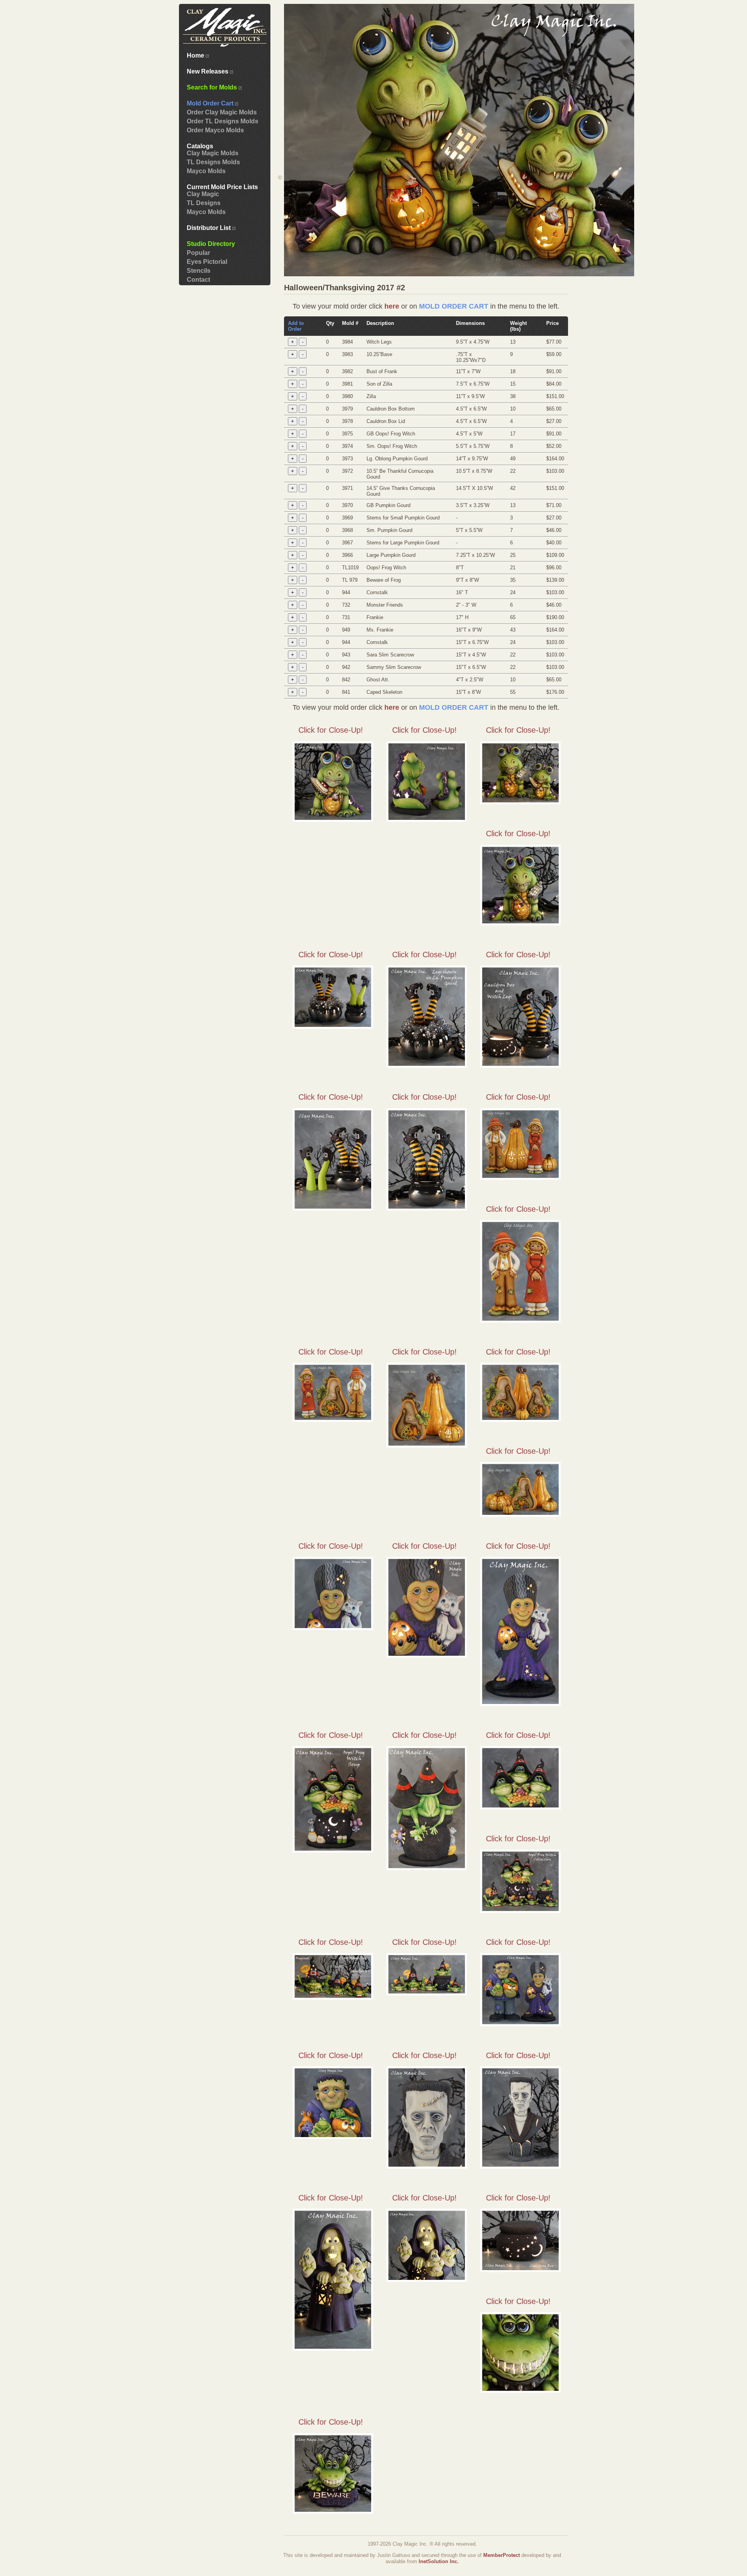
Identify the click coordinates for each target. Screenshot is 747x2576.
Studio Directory (211, 244)
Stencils (199, 271)
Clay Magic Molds (213, 153)
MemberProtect (502, 2555)
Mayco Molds (206, 171)
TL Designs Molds (213, 162)
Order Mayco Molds (215, 130)
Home (196, 55)
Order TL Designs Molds (223, 121)
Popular (198, 253)
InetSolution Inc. (439, 2561)
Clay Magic (203, 194)
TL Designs (204, 203)
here (392, 306)
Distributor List (210, 228)
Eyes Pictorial (207, 262)
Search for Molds (213, 87)
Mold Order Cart (211, 103)
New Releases (208, 71)
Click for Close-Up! (331, 730)
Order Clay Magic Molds (222, 112)
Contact (198, 280)
